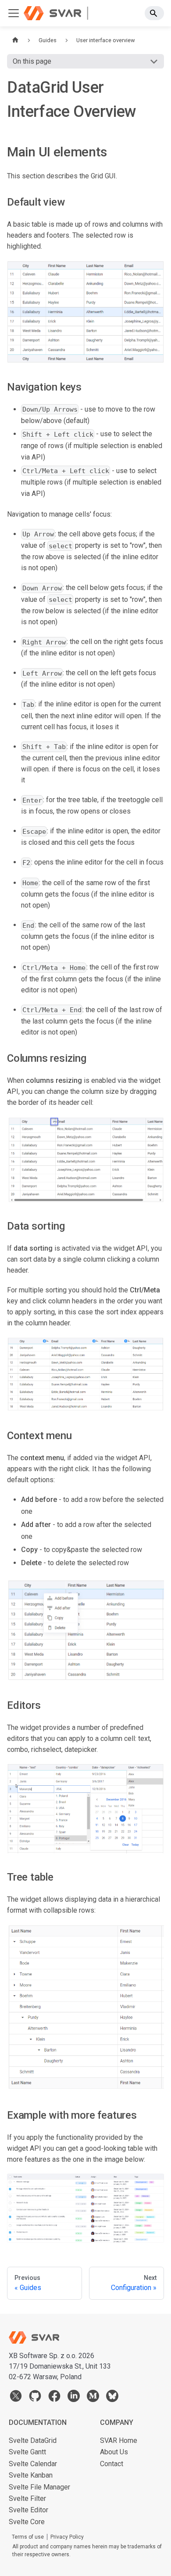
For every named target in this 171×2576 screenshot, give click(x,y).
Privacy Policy (67, 2537)
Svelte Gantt (27, 2452)
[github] (35, 2398)
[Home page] (15, 40)
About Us (114, 2452)
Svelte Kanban (31, 2475)
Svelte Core (27, 2522)
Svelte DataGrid (33, 2440)
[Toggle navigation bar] (14, 13)
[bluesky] (112, 2398)
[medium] (93, 2398)
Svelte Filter (27, 2498)
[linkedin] (74, 2398)
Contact (112, 2464)
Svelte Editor (28, 2510)
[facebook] (54, 2398)
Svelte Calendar (33, 2464)
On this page (32, 61)
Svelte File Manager (39, 2487)
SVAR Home (119, 2440)
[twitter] (16, 2398)
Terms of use (28, 2537)
